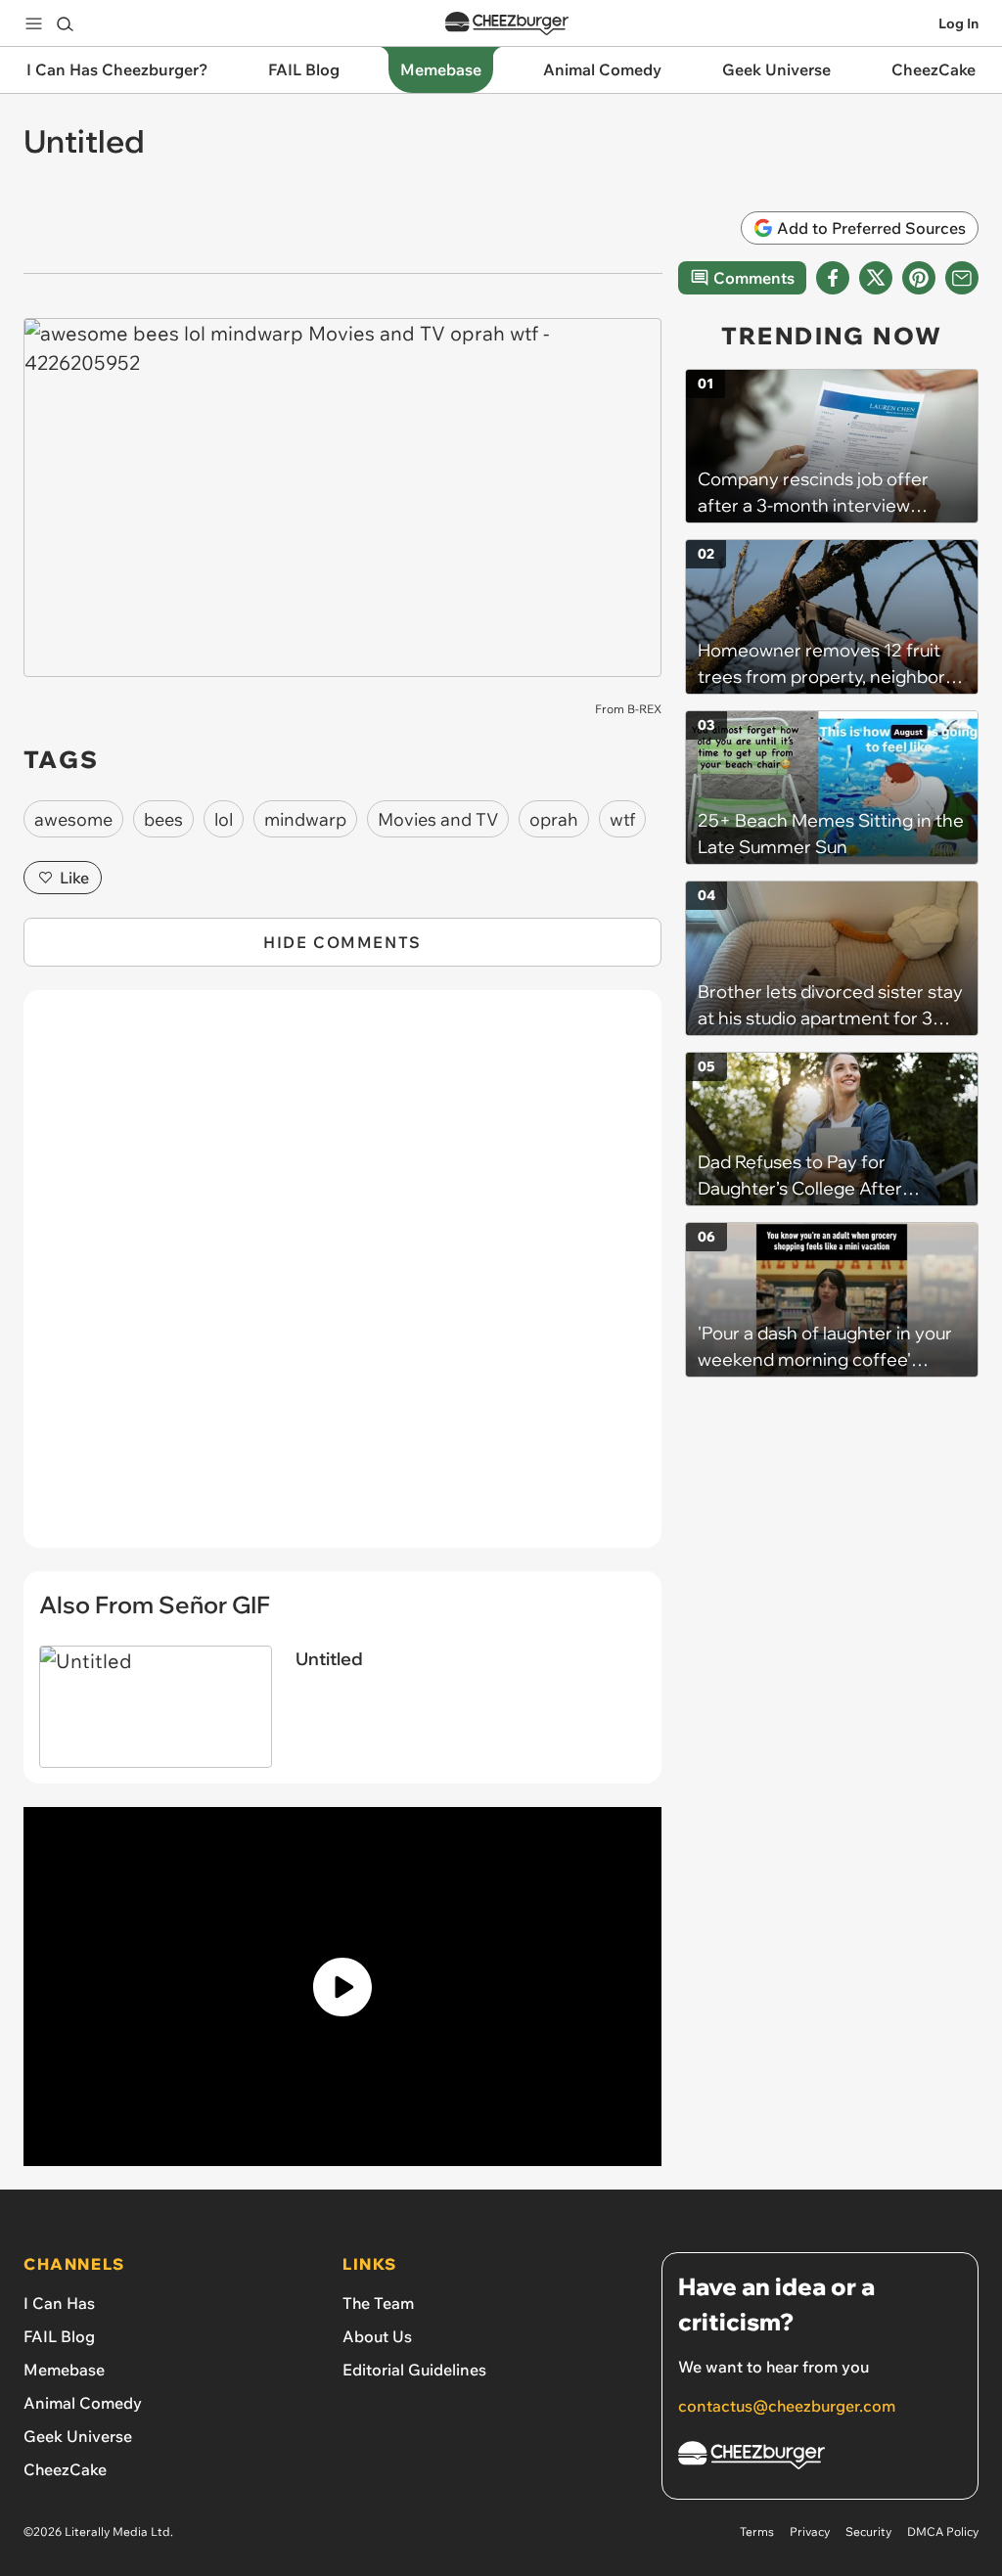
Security (868, 2531)
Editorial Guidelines (414, 2370)
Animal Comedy (83, 2403)
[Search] (65, 23)
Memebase (64, 2370)
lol (224, 819)
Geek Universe (78, 2436)
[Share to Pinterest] (919, 278)
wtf (622, 819)
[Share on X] (876, 278)
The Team (378, 2303)
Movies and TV (438, 819)
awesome (73, 819)
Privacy (810, 2531)
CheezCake (65, 2469)
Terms (757, 2531)
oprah (554, 819)
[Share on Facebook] (833, 278)
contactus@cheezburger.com (787, 2406)
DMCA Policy (943, 2531)
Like (74, 878)
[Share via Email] (962, 278)
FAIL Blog (59, 2336)
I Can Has (59, 2303)
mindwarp (305, 819)
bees (163, 819)
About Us (377, 2336)
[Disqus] (342, 1280)
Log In (958, 23)
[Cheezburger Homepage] (507, 24)
